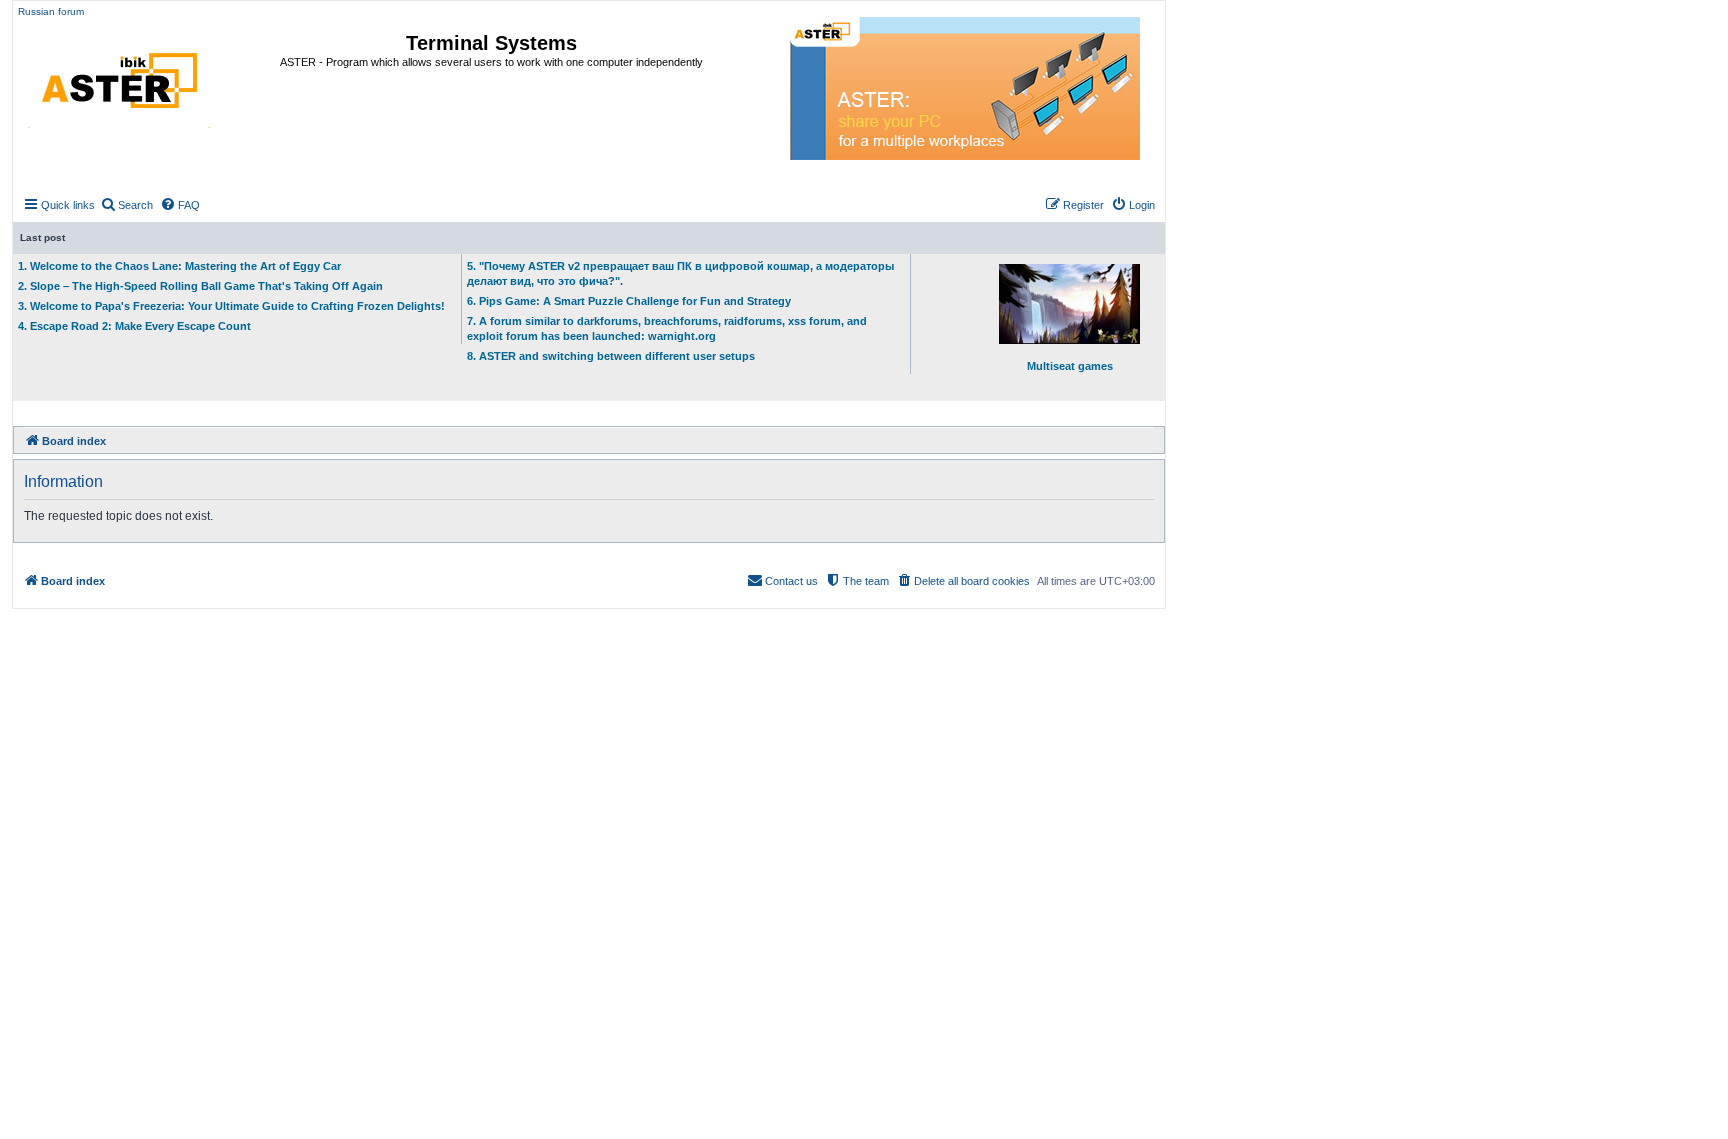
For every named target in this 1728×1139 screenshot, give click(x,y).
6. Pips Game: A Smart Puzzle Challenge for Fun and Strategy (629, 301)
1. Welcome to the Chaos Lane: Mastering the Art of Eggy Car (179, 266)
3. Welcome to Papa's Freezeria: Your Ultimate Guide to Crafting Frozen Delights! (231, 306)
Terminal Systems (491, 43)
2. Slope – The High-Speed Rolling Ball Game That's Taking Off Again (200, 286)
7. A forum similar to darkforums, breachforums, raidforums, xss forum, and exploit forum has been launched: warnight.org (667, 328)
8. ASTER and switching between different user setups (611, 356)
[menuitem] (126, 205)
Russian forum (51, 11)
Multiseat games (1070, 366)
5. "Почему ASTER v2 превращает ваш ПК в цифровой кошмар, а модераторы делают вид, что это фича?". (680, 273)
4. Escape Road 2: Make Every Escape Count (134, 326)
